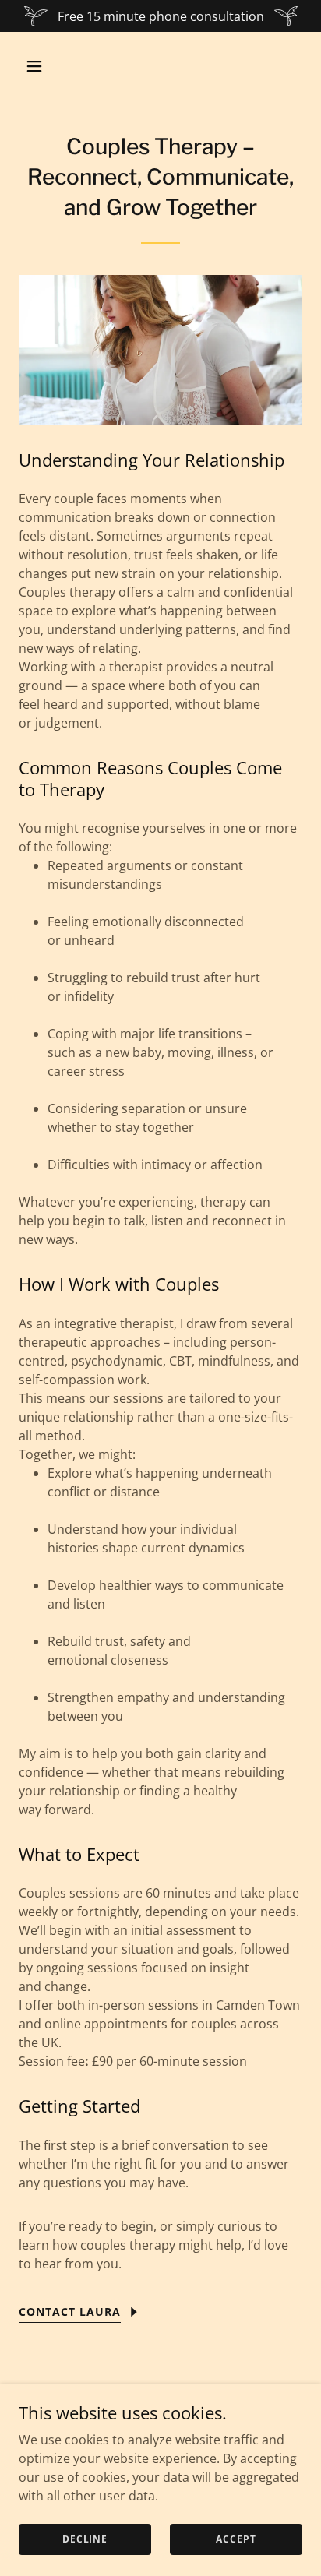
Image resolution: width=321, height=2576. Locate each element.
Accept (236, 2539)
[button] (40, 66)
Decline (85, 2539)
